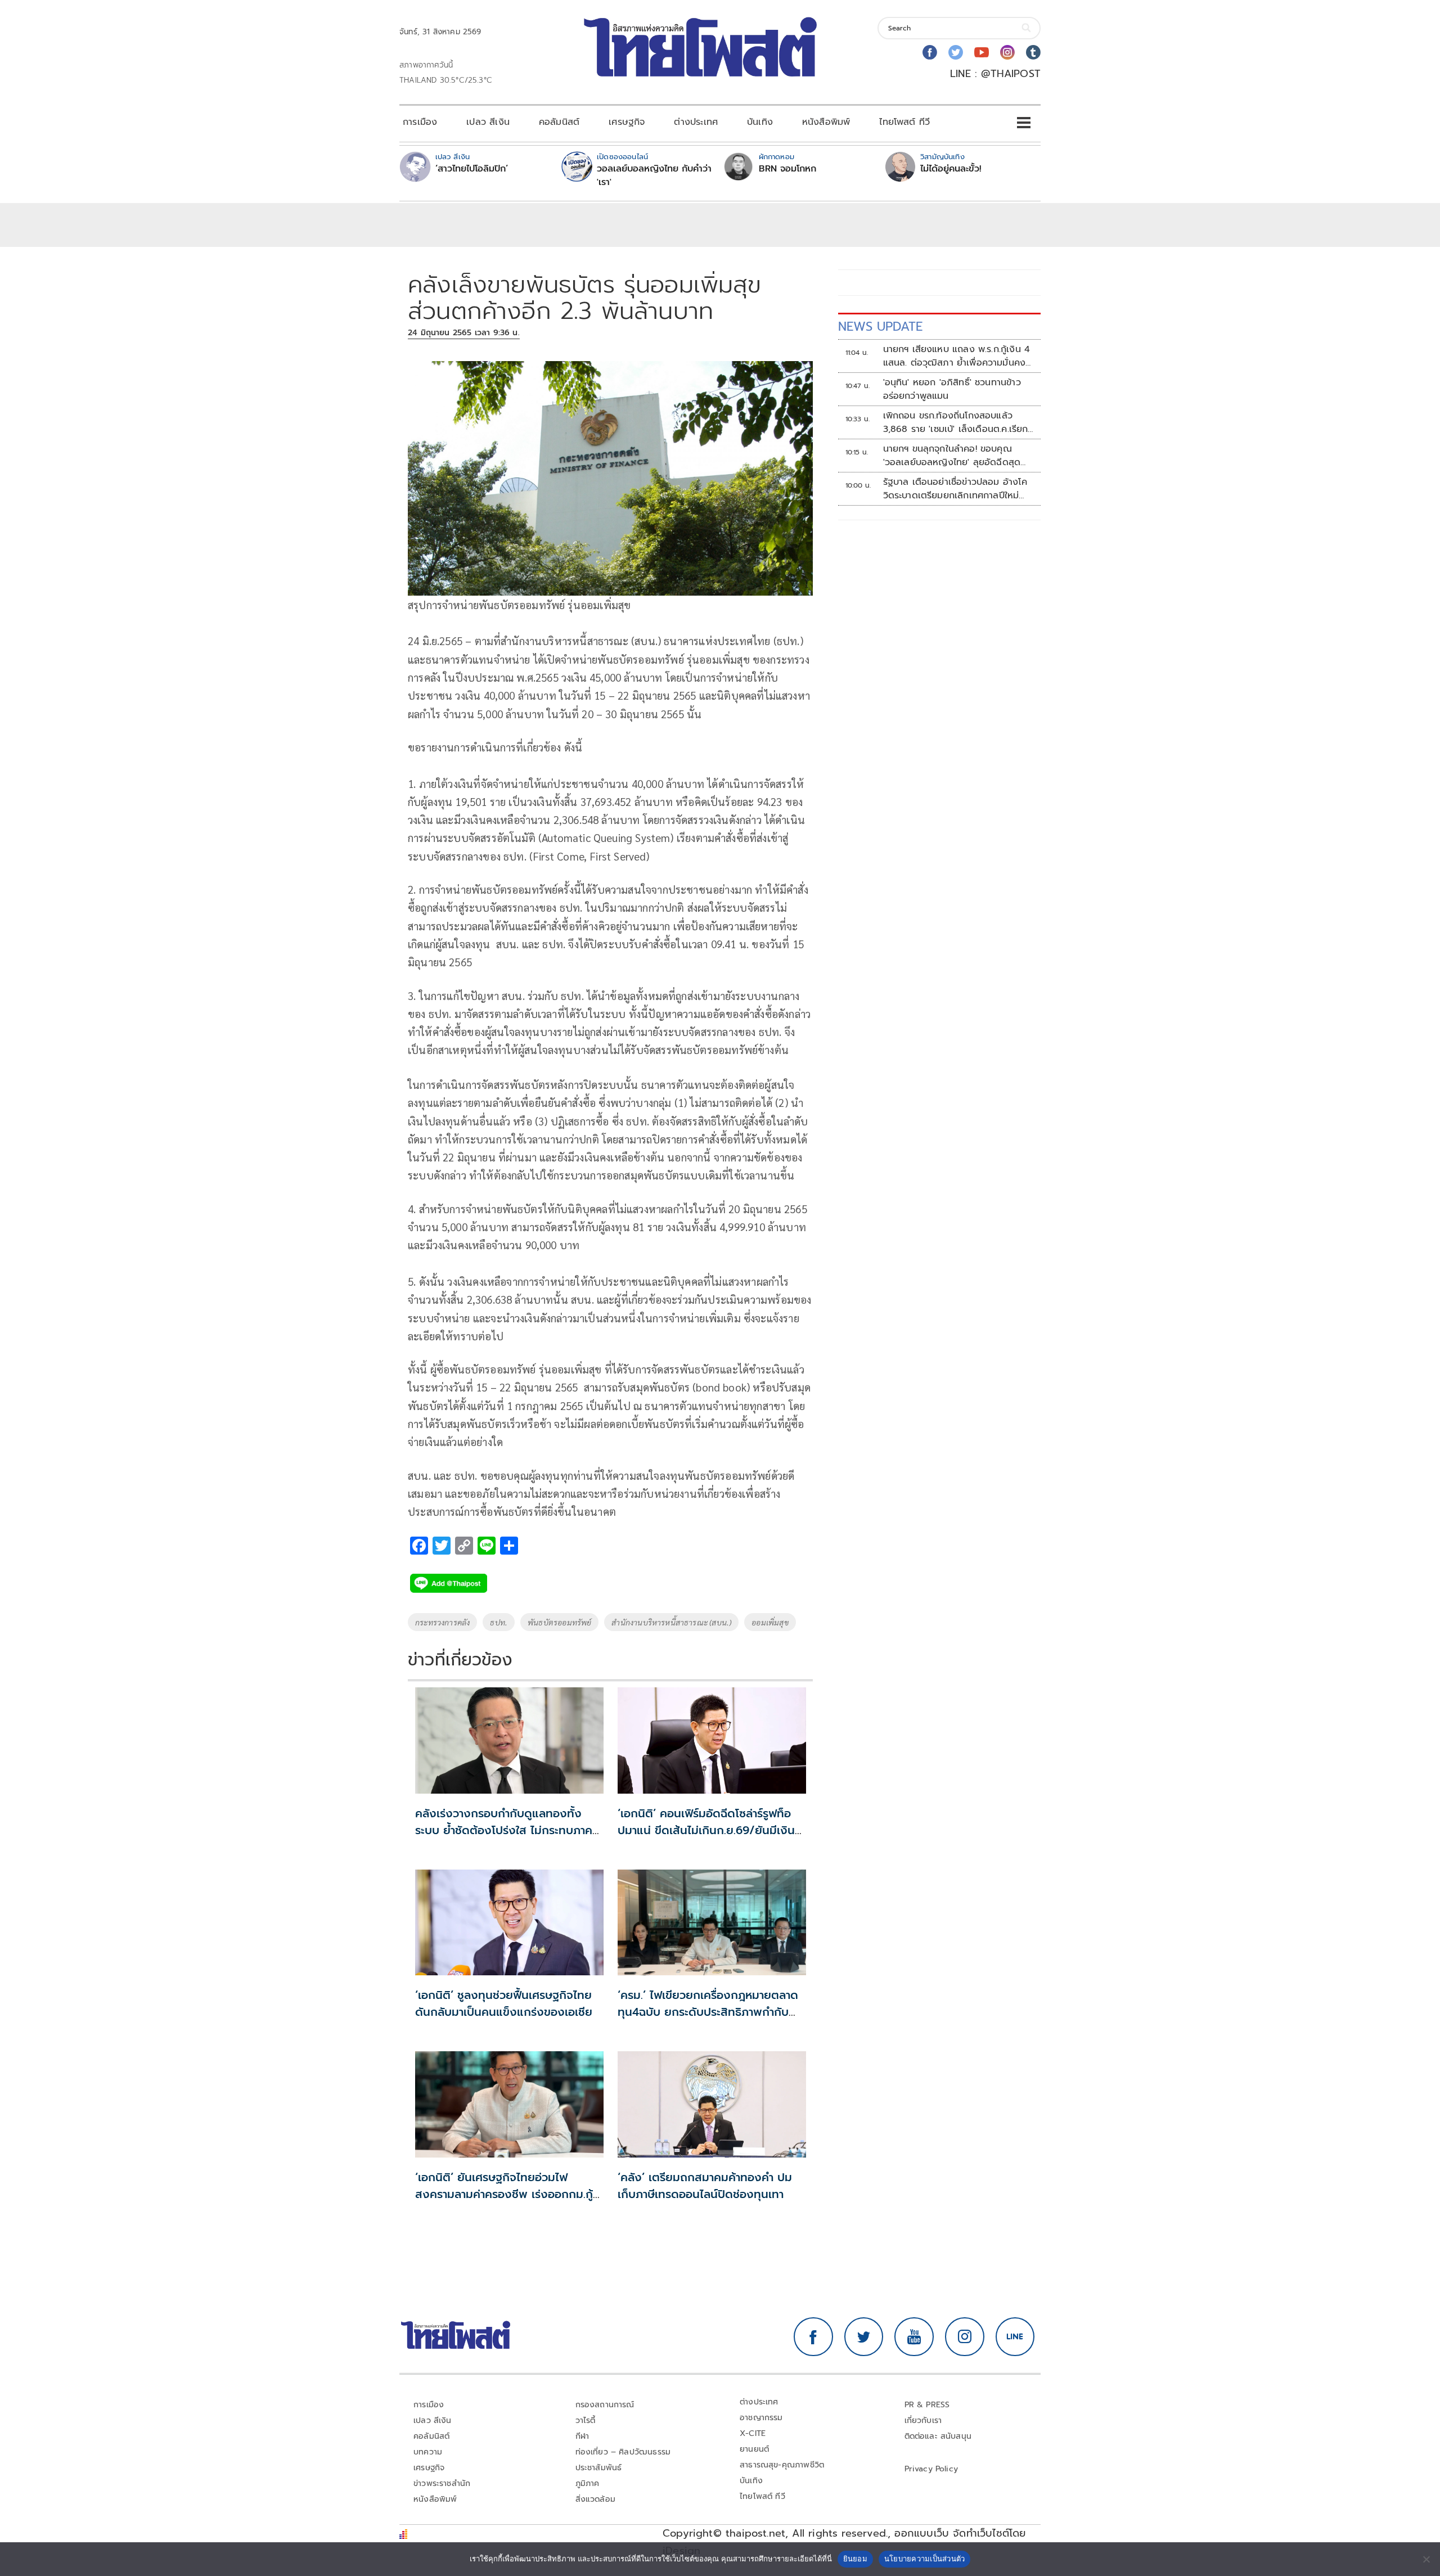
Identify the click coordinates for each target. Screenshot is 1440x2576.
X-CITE (753, 2433)
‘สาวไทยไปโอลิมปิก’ (472, 169)
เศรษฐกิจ (627, 122)
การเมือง (420, 122)
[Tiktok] (1033, 52)
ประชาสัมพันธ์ (599, 2468)
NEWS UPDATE (880, 326)
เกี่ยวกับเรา (923, 2420)
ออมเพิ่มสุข (770, 1622)
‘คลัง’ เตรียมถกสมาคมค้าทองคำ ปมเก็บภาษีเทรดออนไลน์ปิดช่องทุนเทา (705, 2186)
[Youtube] (982, 52)
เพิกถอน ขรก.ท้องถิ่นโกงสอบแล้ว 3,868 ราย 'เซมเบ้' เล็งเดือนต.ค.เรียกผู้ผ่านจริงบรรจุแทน (956, 422)
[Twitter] (956, 52)
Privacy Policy (931, 2469)
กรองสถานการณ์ (605, 2405)
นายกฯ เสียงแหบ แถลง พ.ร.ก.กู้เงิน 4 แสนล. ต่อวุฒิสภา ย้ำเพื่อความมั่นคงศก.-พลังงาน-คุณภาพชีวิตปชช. (957, 356)
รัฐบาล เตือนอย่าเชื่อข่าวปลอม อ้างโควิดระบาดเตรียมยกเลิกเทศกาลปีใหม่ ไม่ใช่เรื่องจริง (955, 489)
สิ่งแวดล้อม (595, 2499)
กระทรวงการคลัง (442, 1622)
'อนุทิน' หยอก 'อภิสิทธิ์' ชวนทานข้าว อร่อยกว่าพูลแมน (952, 389)
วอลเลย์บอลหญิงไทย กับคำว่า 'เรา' (654, 175)
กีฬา (582, 2436)
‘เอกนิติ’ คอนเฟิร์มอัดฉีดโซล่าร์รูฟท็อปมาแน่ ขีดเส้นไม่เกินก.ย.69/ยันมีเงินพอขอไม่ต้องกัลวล (706, 1830)
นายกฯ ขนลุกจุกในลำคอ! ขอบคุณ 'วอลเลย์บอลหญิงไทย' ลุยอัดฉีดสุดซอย (952, 456)
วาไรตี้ (586, 2420)
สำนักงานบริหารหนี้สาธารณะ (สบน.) (671, 1622)
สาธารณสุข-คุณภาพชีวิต (782, 2465)
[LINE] (1015, 2337)
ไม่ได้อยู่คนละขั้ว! (951, 169)
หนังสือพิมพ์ (826, 122)
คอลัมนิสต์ (559, 122)
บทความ (428, 2452)
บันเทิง (760, 122)
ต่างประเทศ (696, 122)
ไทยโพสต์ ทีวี (904, 122)
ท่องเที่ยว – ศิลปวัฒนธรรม (623, 2452)
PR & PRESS (927, 2405)
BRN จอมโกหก (787, 169)
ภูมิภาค (588, 2483)
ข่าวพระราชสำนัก (442, 2483)
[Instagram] (1007, 52)
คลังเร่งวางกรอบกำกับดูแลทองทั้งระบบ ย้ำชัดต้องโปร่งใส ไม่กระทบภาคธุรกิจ (504, 1830)
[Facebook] (930, 52)
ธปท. (499, 1622)
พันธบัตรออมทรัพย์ (559, 1622)
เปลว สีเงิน (488, 122)
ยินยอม (855, 2559)
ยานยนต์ (754, 2449)
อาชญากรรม (761, 2418)
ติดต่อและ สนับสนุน (938, 2436)
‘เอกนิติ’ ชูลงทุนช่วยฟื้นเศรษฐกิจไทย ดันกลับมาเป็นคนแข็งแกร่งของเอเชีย (504, 2003)
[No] (1426, 2559)
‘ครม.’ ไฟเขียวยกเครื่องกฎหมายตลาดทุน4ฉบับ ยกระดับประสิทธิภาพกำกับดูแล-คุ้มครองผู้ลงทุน (708, 2012)
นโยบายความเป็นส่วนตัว (925, 2559)
